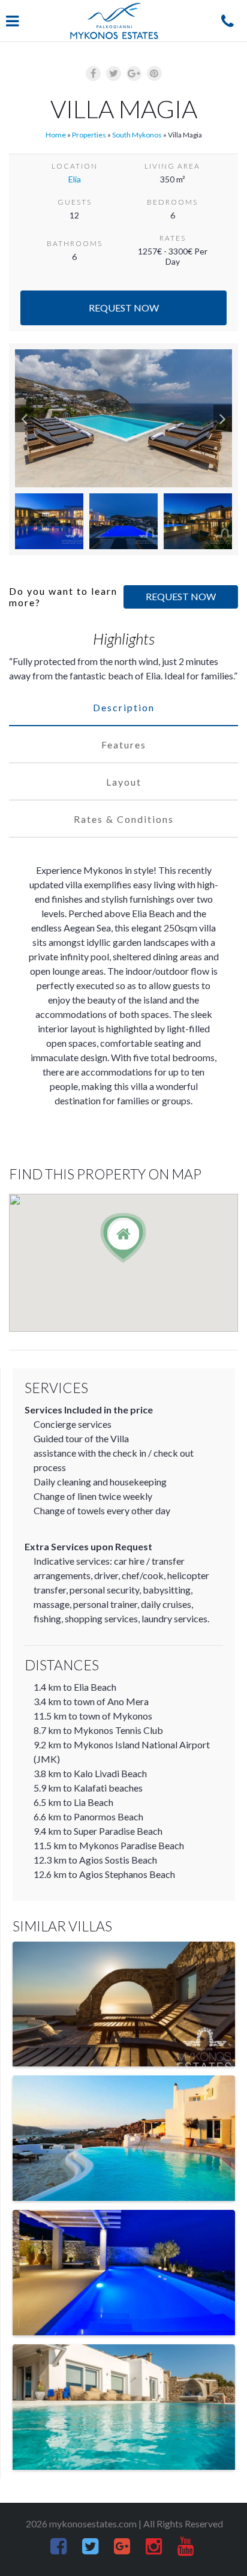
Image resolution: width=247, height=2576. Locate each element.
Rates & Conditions (124, 819)
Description (124, 707)
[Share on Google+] (134, 74)
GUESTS (75, 202)
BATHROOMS (75, 243)
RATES (173, 238)
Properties (89, 135)
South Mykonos (137, 135)
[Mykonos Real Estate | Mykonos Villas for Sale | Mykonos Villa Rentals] (114, 21)
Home (56, 135)
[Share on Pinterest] (154, 74)
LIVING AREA (172, 166)
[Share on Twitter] (114, 74)
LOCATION (75, 166)
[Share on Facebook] (93, 74)
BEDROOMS (172, 202)
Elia (75, 179)
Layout (124, 782)
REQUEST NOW (181, 596)
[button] (24, 418)
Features (124, 745)
